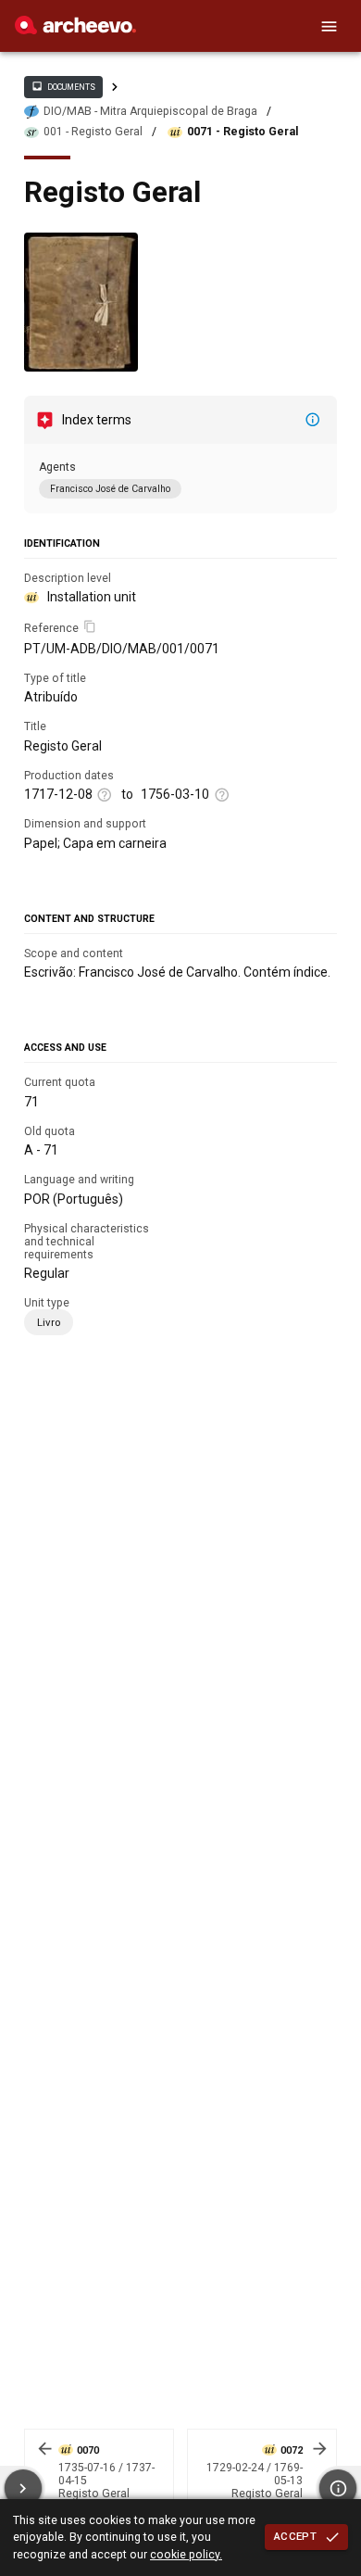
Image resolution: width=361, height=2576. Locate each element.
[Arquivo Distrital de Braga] (75, 30)
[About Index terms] (313, 420)
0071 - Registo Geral (243, 132)
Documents (63, 86)
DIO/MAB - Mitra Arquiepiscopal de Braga (150, 111)
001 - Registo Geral (93, 132)
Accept (295, 2536)
